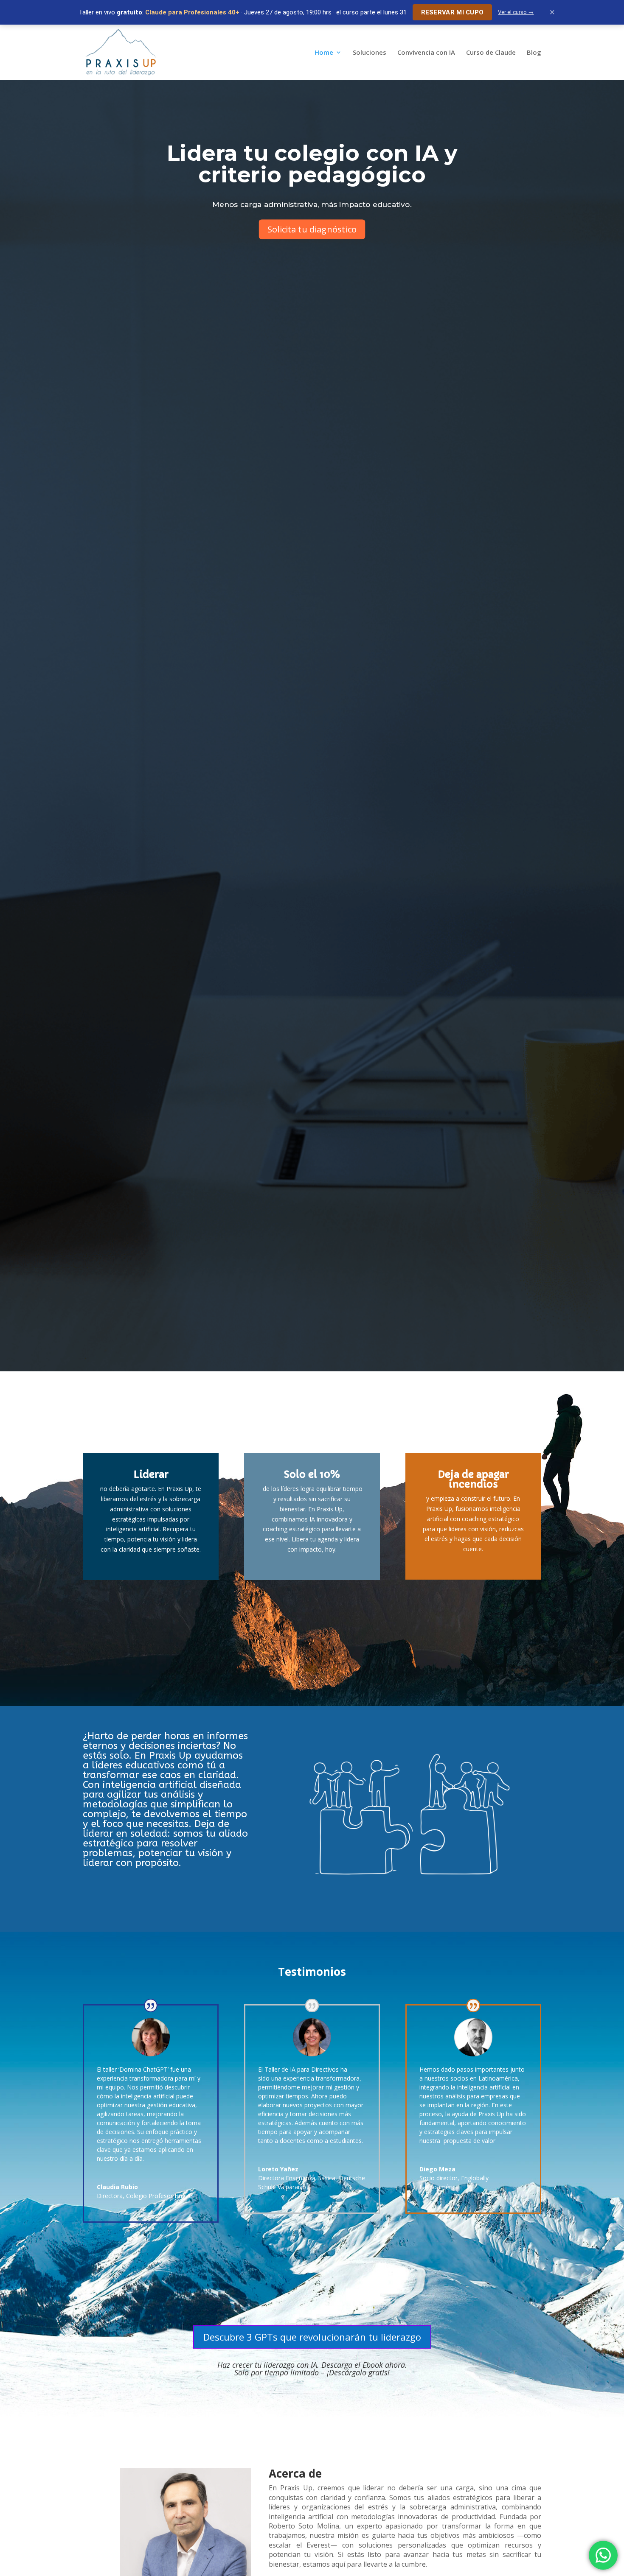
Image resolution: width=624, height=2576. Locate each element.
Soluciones (370, 53)
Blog (534, 53)
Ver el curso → (516, 12)
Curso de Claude (491, 53)
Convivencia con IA (426, 53)
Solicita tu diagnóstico (312, 229)
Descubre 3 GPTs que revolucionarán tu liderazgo (312, 2337)
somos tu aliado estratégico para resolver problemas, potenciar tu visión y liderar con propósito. (165, 1848)
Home (324, 53)
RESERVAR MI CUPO (453, 12)
